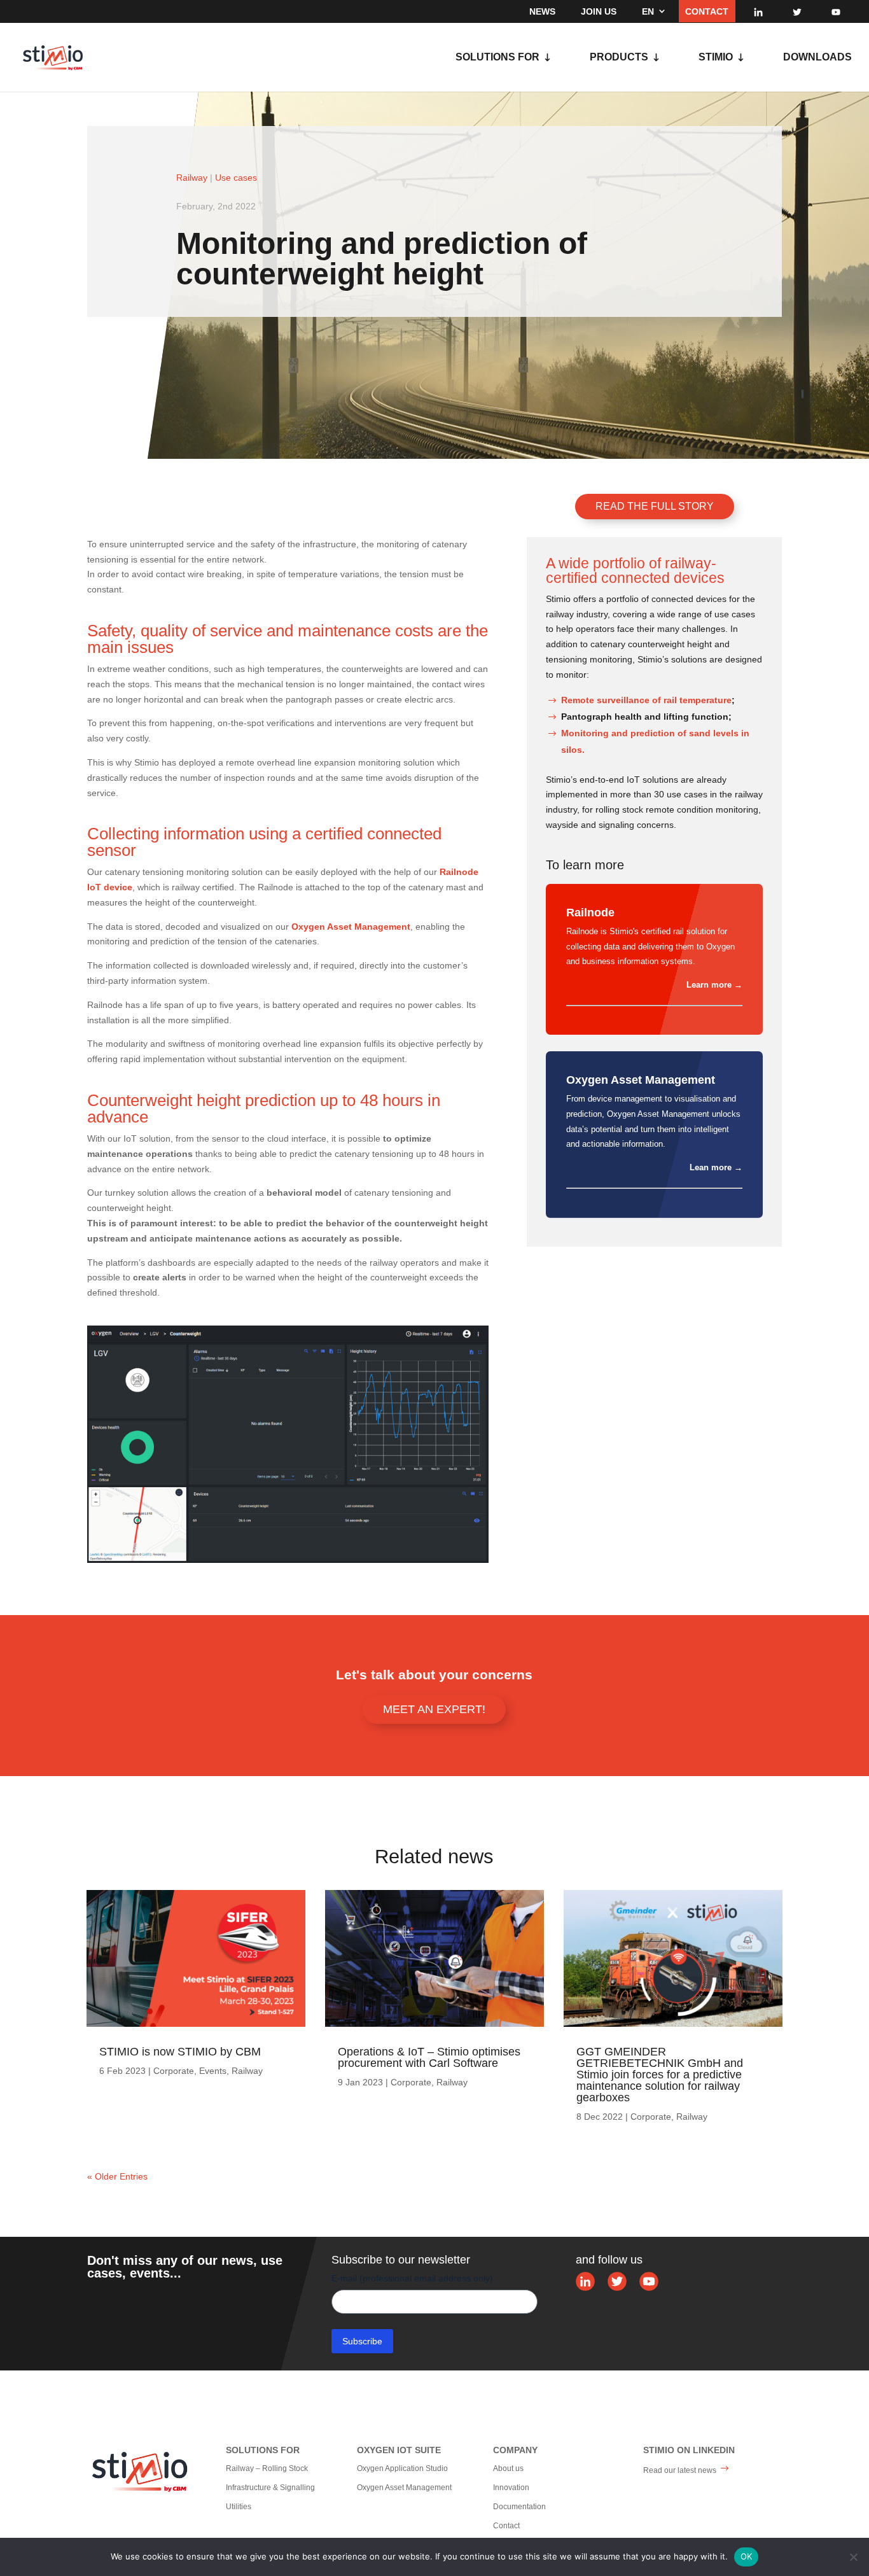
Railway (192, 178)
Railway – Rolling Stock (267, 2468)
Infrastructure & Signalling (270, 2488)
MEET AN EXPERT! (434, 1709)
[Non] (853, 2557)
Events (213, 2071)
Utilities (239, 2507)
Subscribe (362, 2341)
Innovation (511, 2488)
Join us (599, 11)
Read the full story (655, 506)
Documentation (519, 2507)
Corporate (174, 2071)
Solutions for (497, 58)
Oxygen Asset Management (404, 2488)
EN (648, 11)
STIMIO (716, 58)
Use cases (236, 178)
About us (508, 2468)
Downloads (817, 58)
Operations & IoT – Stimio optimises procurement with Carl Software (429, 2057)
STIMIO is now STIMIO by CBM (180, 2052)
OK (747, 2556)
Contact (707, 11)
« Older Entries (117, 2176)
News (542, 11)
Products (619, 58)
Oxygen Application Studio (402, 2468)
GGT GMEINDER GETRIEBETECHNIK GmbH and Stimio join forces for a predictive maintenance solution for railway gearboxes (660, 2075)
